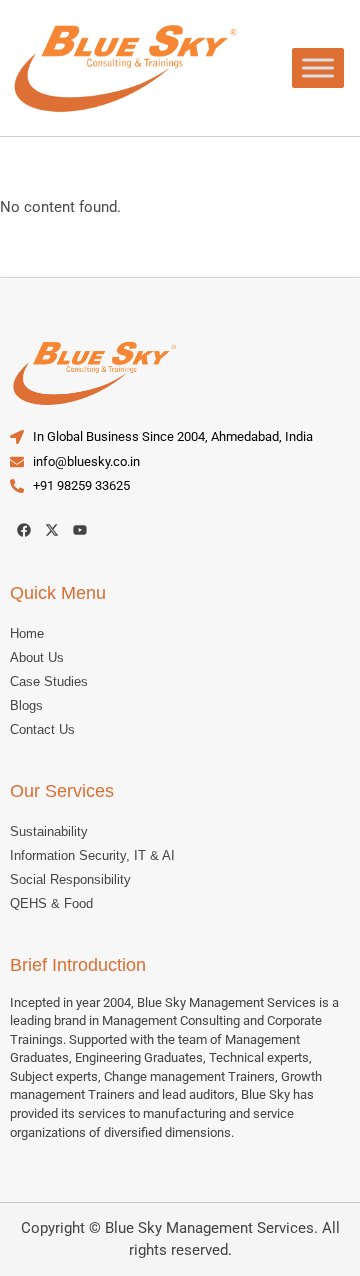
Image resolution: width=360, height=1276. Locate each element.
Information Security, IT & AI (92, 855)
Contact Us (42, 729)
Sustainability (49, 831)
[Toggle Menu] (318, 68)
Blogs (26, 705)
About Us (37, 657)
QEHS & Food (51, 903)
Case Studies (49, 681)
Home (27, 633)
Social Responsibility (70, 879)
